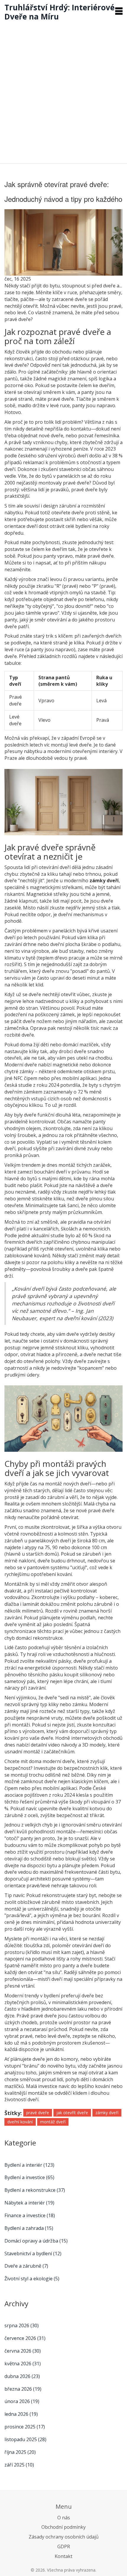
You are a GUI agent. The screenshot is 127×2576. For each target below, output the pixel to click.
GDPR (64, 2546)
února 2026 (22, 2401)
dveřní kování (20, 2122)
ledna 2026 (21, 2414)
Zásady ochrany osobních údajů (64, 2537)
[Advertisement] (63, 91)
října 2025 (20, 2452)
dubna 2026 (22, 2376)
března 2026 (23, 2389)
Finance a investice (30, 2215)
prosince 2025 (25, 2427)
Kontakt (63, 2556)
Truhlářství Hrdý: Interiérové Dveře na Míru (60, 12)
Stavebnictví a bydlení (33, 2253)
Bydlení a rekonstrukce (35, 2190)
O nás (64, 2518)
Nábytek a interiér (29, 2203)
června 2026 (23, 2351)
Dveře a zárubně (26, 2266)
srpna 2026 (22, 2325)
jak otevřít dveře (72, 2113)
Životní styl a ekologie (32, 2279)
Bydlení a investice (29, 2177)
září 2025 (19, 2465)
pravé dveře (38, 2113)
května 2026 (23, 2364)
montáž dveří (53, 2122)
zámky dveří (107, 2113)
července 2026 (25, 2338)
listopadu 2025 (25, 2439)
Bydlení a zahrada (29, 2228)
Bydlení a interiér (29, 2165)
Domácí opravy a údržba (36, 2241)
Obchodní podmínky (63, 2527)
